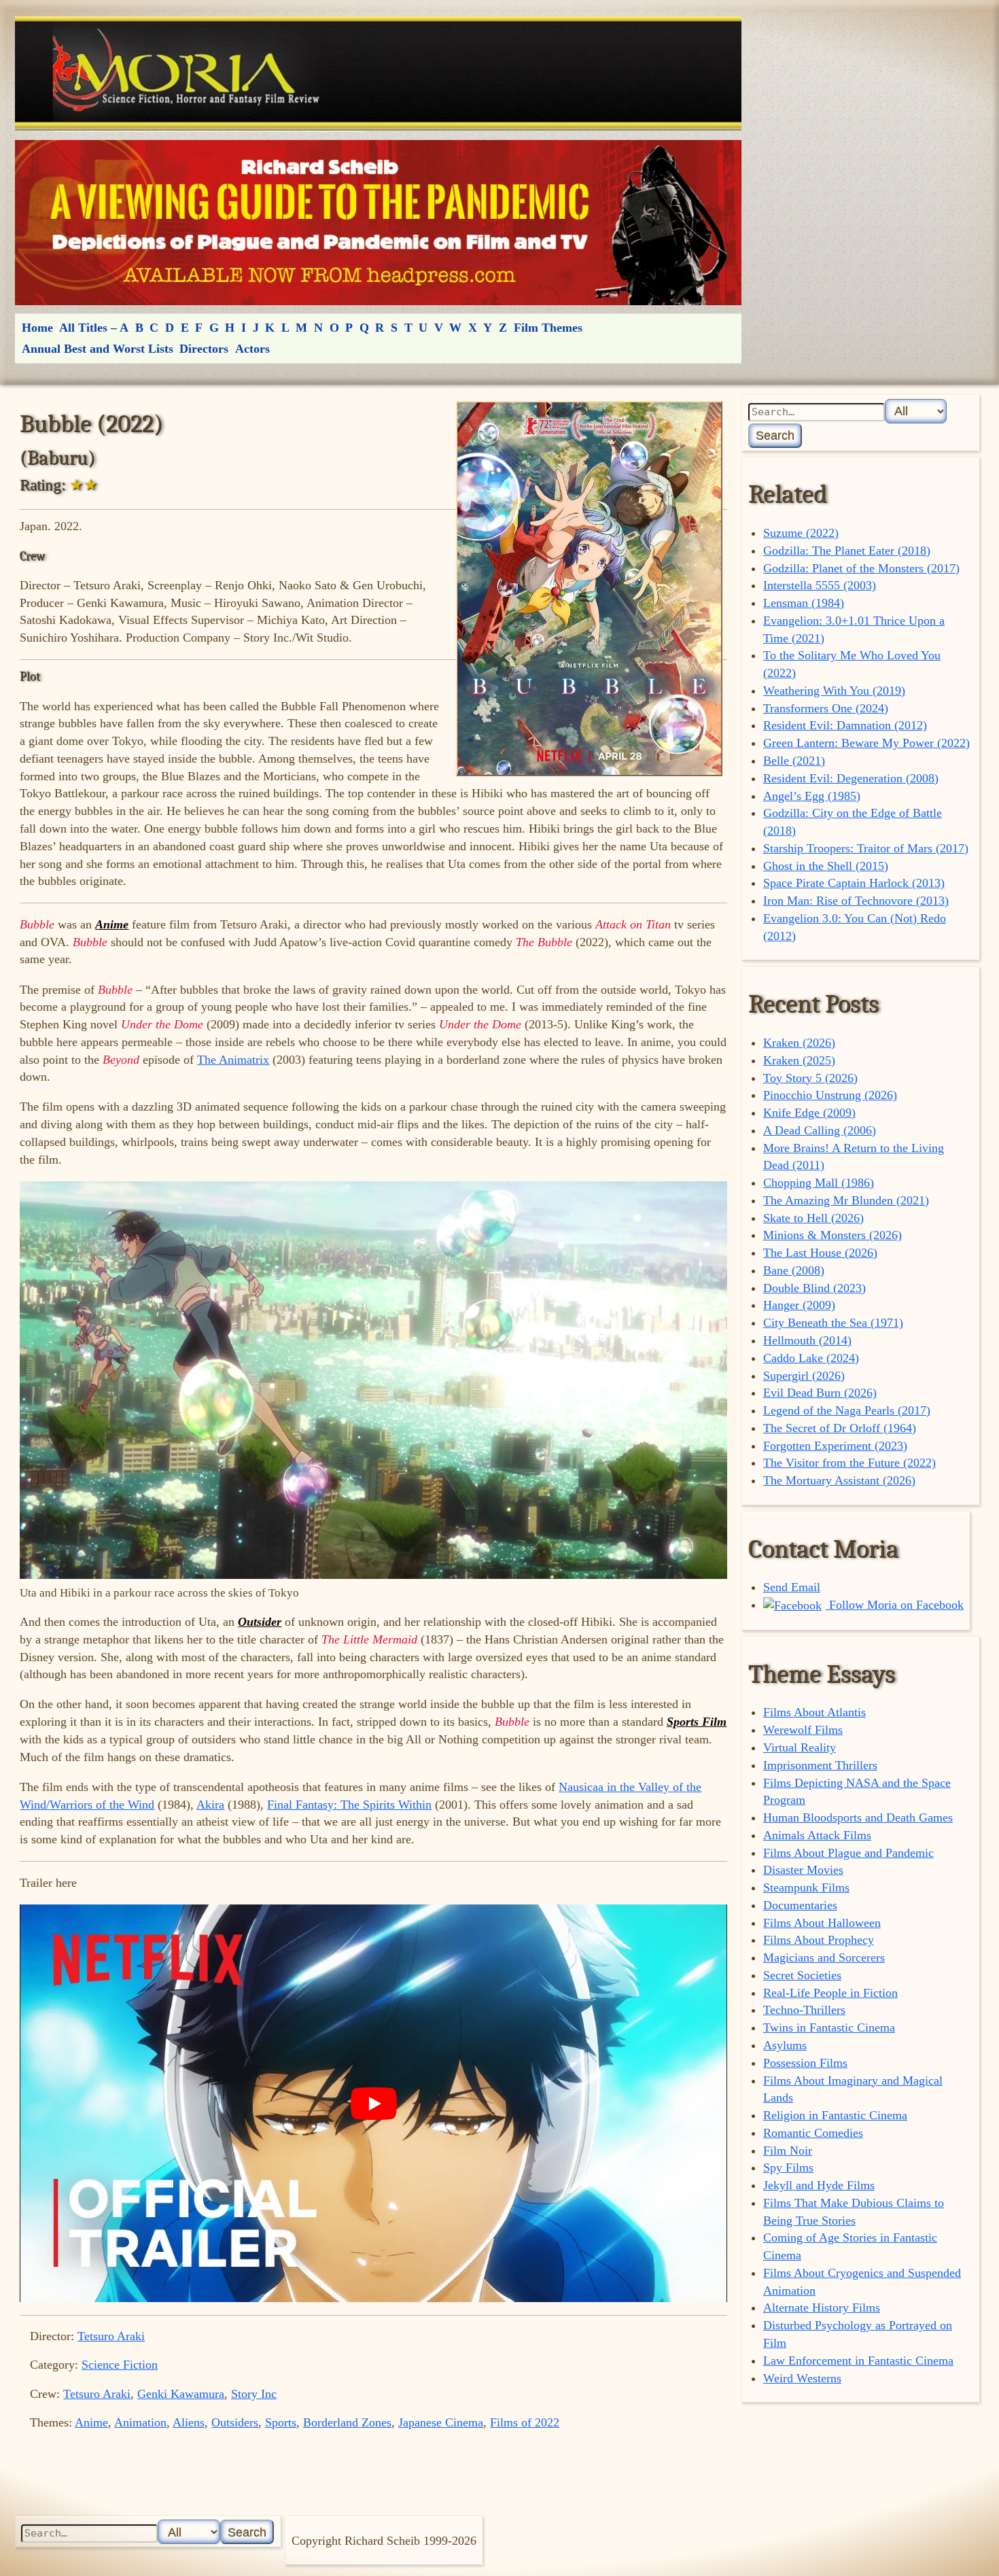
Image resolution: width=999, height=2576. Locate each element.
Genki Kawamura (181, 2394)
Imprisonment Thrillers (820, 1765)
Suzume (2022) (801, 533)
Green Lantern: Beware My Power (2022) (866, 743)
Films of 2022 (525, 2422)
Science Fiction (120, 2365)
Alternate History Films (822, 2308)
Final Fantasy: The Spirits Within (349, 1805)
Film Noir (788, 2151)
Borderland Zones (347, 2422)
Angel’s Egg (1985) (812, 796)
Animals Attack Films (817, 1835)
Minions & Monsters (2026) (832, 1235)
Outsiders (235, 2422)
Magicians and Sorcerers (824, 1957)
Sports (281, 2422)
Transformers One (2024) (826, 708)
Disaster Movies (803, 1870)
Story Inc (254, 2394)
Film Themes (548, 328)
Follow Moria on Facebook (895, 1605)
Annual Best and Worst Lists (98, 349)
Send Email (792, 1587)
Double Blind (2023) (814, 1288)
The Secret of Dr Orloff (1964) (840, 1428)
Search (775, 435)
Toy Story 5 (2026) (810, 1078)
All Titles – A (94, 328)
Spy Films (788, 2168)
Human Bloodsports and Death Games (858, 1817)
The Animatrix (233, 1060)
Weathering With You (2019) (834, 691)
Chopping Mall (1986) (819, 1183)
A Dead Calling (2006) (820, 1130)
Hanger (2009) (799, 1305)
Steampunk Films (806, 1887)
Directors (204, 349)
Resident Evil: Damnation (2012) (845, 725)
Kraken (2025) (799, 1060)
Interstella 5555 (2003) (820, 585)
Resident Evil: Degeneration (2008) (851, 778)
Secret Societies (802, 1975)
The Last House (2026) (820, 1253)
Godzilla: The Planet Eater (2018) (847, 551)
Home (37, 328)
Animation (140, 2422)
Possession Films (805, 2063)
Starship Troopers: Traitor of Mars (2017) (866, 848)
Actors (252, 349)
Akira (210, 1805)
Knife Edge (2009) (809, 1113)
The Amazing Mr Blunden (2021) (846, 1200)
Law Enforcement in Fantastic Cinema (858, 2361)
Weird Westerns (802, 2378)
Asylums (785, 2045)
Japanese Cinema (441, 2422)
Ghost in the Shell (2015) (826, 866)
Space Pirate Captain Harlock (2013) (854, 883)
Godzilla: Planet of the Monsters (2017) (861, 568)
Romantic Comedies (813, 2133)
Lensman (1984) (804, 603)
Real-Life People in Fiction (830, 1993)
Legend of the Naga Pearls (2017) (847, 1410)
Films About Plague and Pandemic (848, 1853)
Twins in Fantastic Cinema (829, 2027)
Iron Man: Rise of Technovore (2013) (856, 901)
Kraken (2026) (799, 1043)
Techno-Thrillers (804, 2010)
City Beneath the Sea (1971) (833, 1323)
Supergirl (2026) (804, 1376)
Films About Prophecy (819, 1940)
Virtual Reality (800, 1747)
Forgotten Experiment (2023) (835, 1446)
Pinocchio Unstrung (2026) (830, 1095)
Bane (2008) (794, 1270)
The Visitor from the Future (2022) (849, 1463)
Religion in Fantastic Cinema (835, 2115)
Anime (91, 2422)
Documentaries (800, 1905)
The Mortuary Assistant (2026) (839, 1480)
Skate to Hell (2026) (813, 1218)
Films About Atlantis (814, 1712)
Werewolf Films (803, 1730)
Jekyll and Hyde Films (819, 2185)
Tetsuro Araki (111, 2336)
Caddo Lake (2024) (811, 1358)
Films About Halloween (822, 1923)
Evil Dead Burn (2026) (820, 1393)
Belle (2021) (794, 761)
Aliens (189, 2422)
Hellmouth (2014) (807, 1340)
